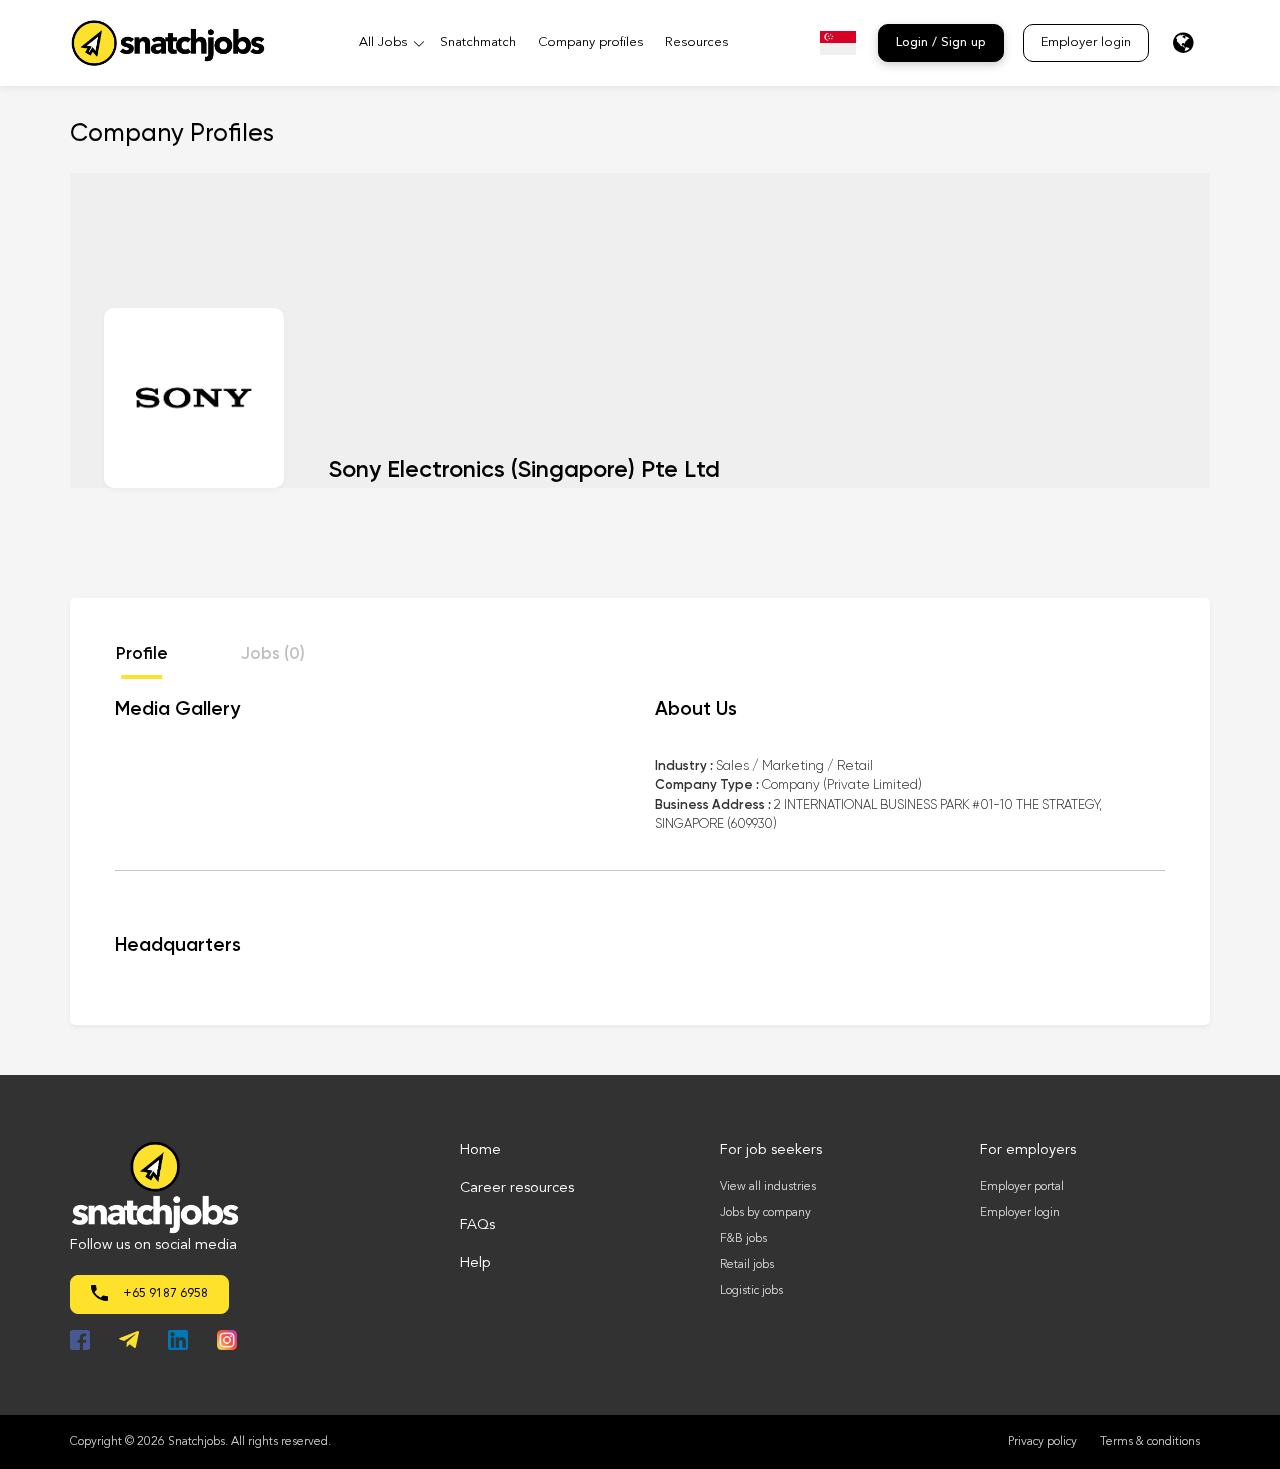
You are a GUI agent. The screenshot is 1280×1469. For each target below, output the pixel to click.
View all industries (768, 1187)
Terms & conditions (1150, 1442)
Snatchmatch (478, 42)
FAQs (477, 1225)
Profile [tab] (142, 654)
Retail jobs (747, 1265)
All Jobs (383, 42)
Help (475, 1263)
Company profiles (590, 42)
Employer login (1086, 42)
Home (480, 1150)
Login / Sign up (941, 42)
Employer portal (1022, 1187)
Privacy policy (1042, 1442)
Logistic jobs (751, 1291)
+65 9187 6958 (164, 1294)
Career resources (517, 1188)
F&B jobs (743, 1239)
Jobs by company (765, 1213)
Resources (696, 42)
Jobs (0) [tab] (272, 654)
